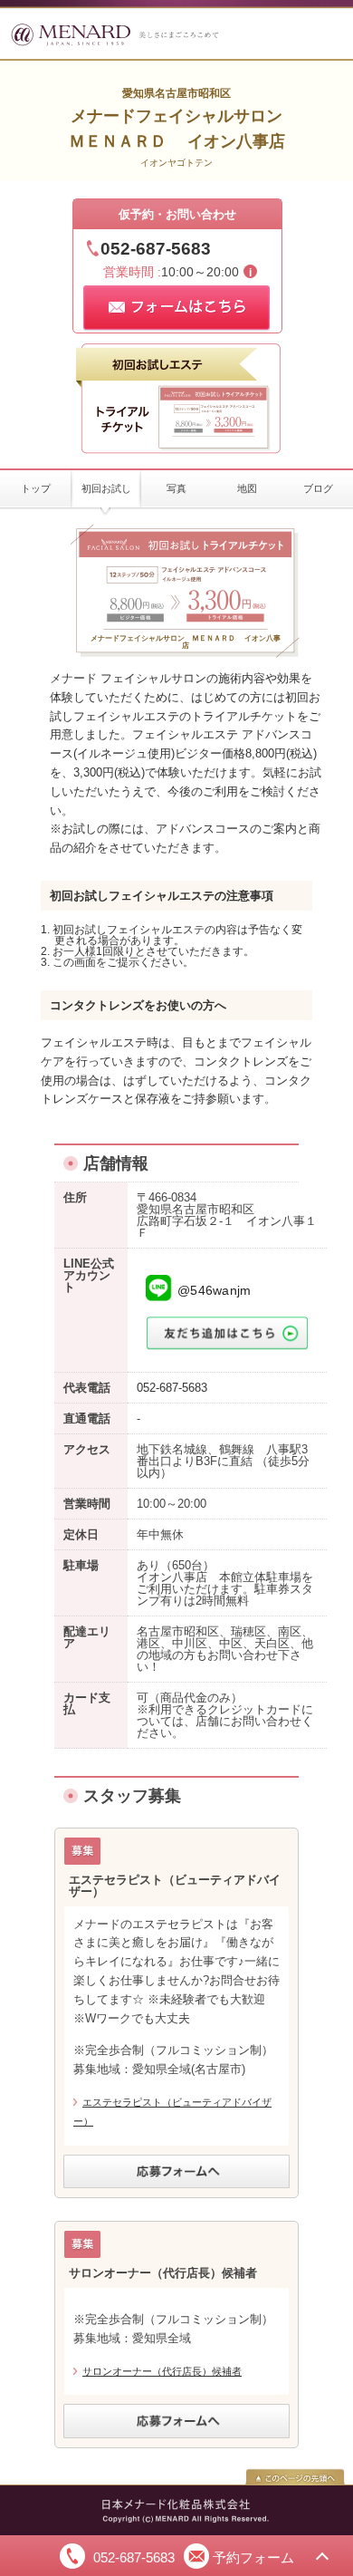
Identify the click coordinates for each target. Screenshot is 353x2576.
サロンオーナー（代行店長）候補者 (162, 2371)
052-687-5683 (156, 249)
